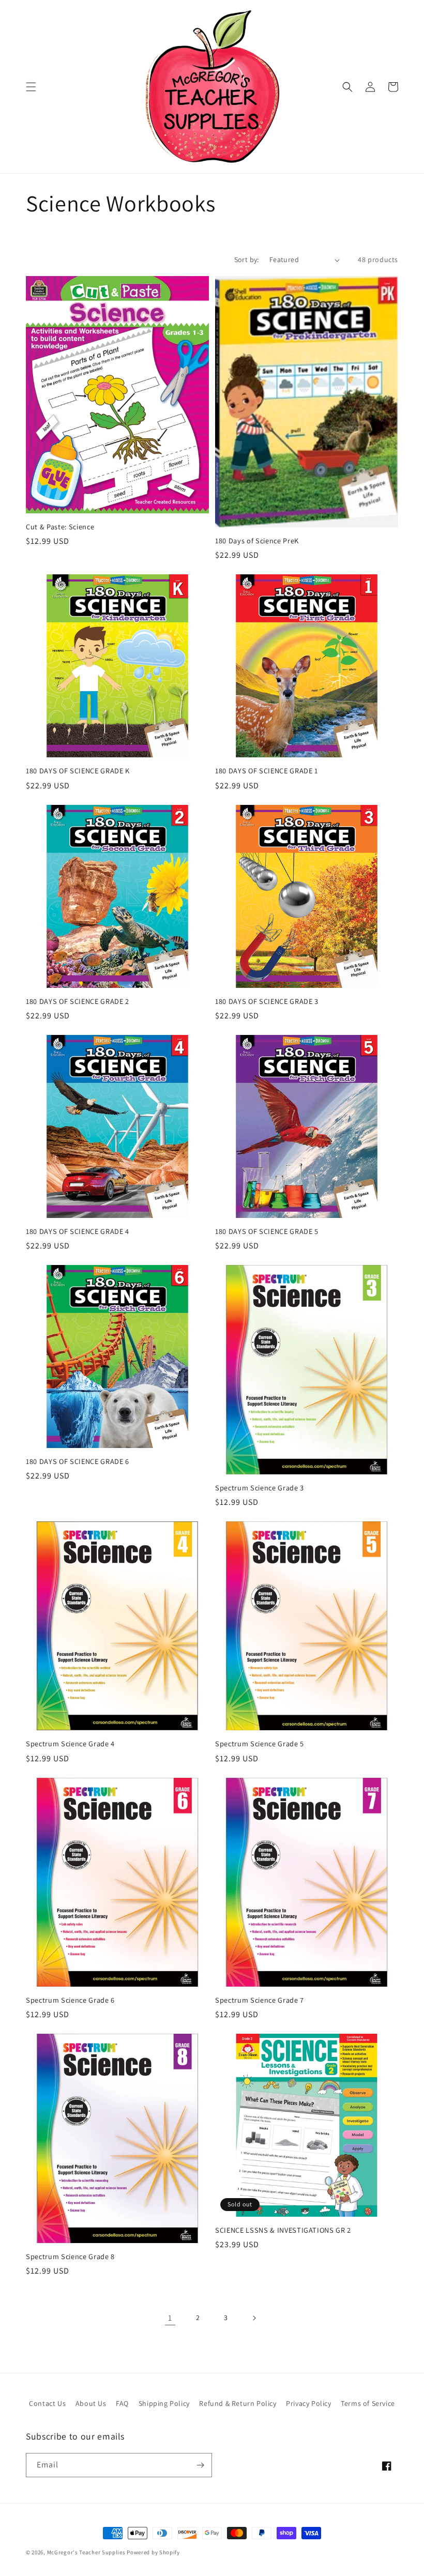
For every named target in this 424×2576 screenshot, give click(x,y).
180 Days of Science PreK (257, 541)
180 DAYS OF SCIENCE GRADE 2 (78, 1001)
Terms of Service (368, 2403)
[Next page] (254, 2318)
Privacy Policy (308, 2403)
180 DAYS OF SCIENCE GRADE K (78, 771)
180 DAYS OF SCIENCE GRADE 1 (267, 771)
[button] (31, 87)
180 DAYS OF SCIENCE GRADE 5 (267, 1231)
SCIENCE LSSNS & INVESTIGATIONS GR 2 (283, 2230)
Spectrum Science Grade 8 (70, 2257)
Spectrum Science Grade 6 (70, 2000)
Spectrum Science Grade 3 (260, 1488)
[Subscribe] (200, 2465)
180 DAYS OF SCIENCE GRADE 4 (78, 1231)
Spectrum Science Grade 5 (260, 1744)
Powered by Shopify (153, 2552)
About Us (91, 2403)
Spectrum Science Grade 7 (260, 2000)
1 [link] (170, 2318)
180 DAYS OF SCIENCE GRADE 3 (267, 1001)
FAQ (122, 2403)
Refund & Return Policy (238, 2403)
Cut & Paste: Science (60, 527)
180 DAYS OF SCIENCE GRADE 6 (78, 1461)
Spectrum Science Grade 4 (70, 1744)
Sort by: (247, 260)
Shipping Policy (164, 2403)
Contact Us (47, 2403)
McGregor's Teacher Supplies (86, 2552)
